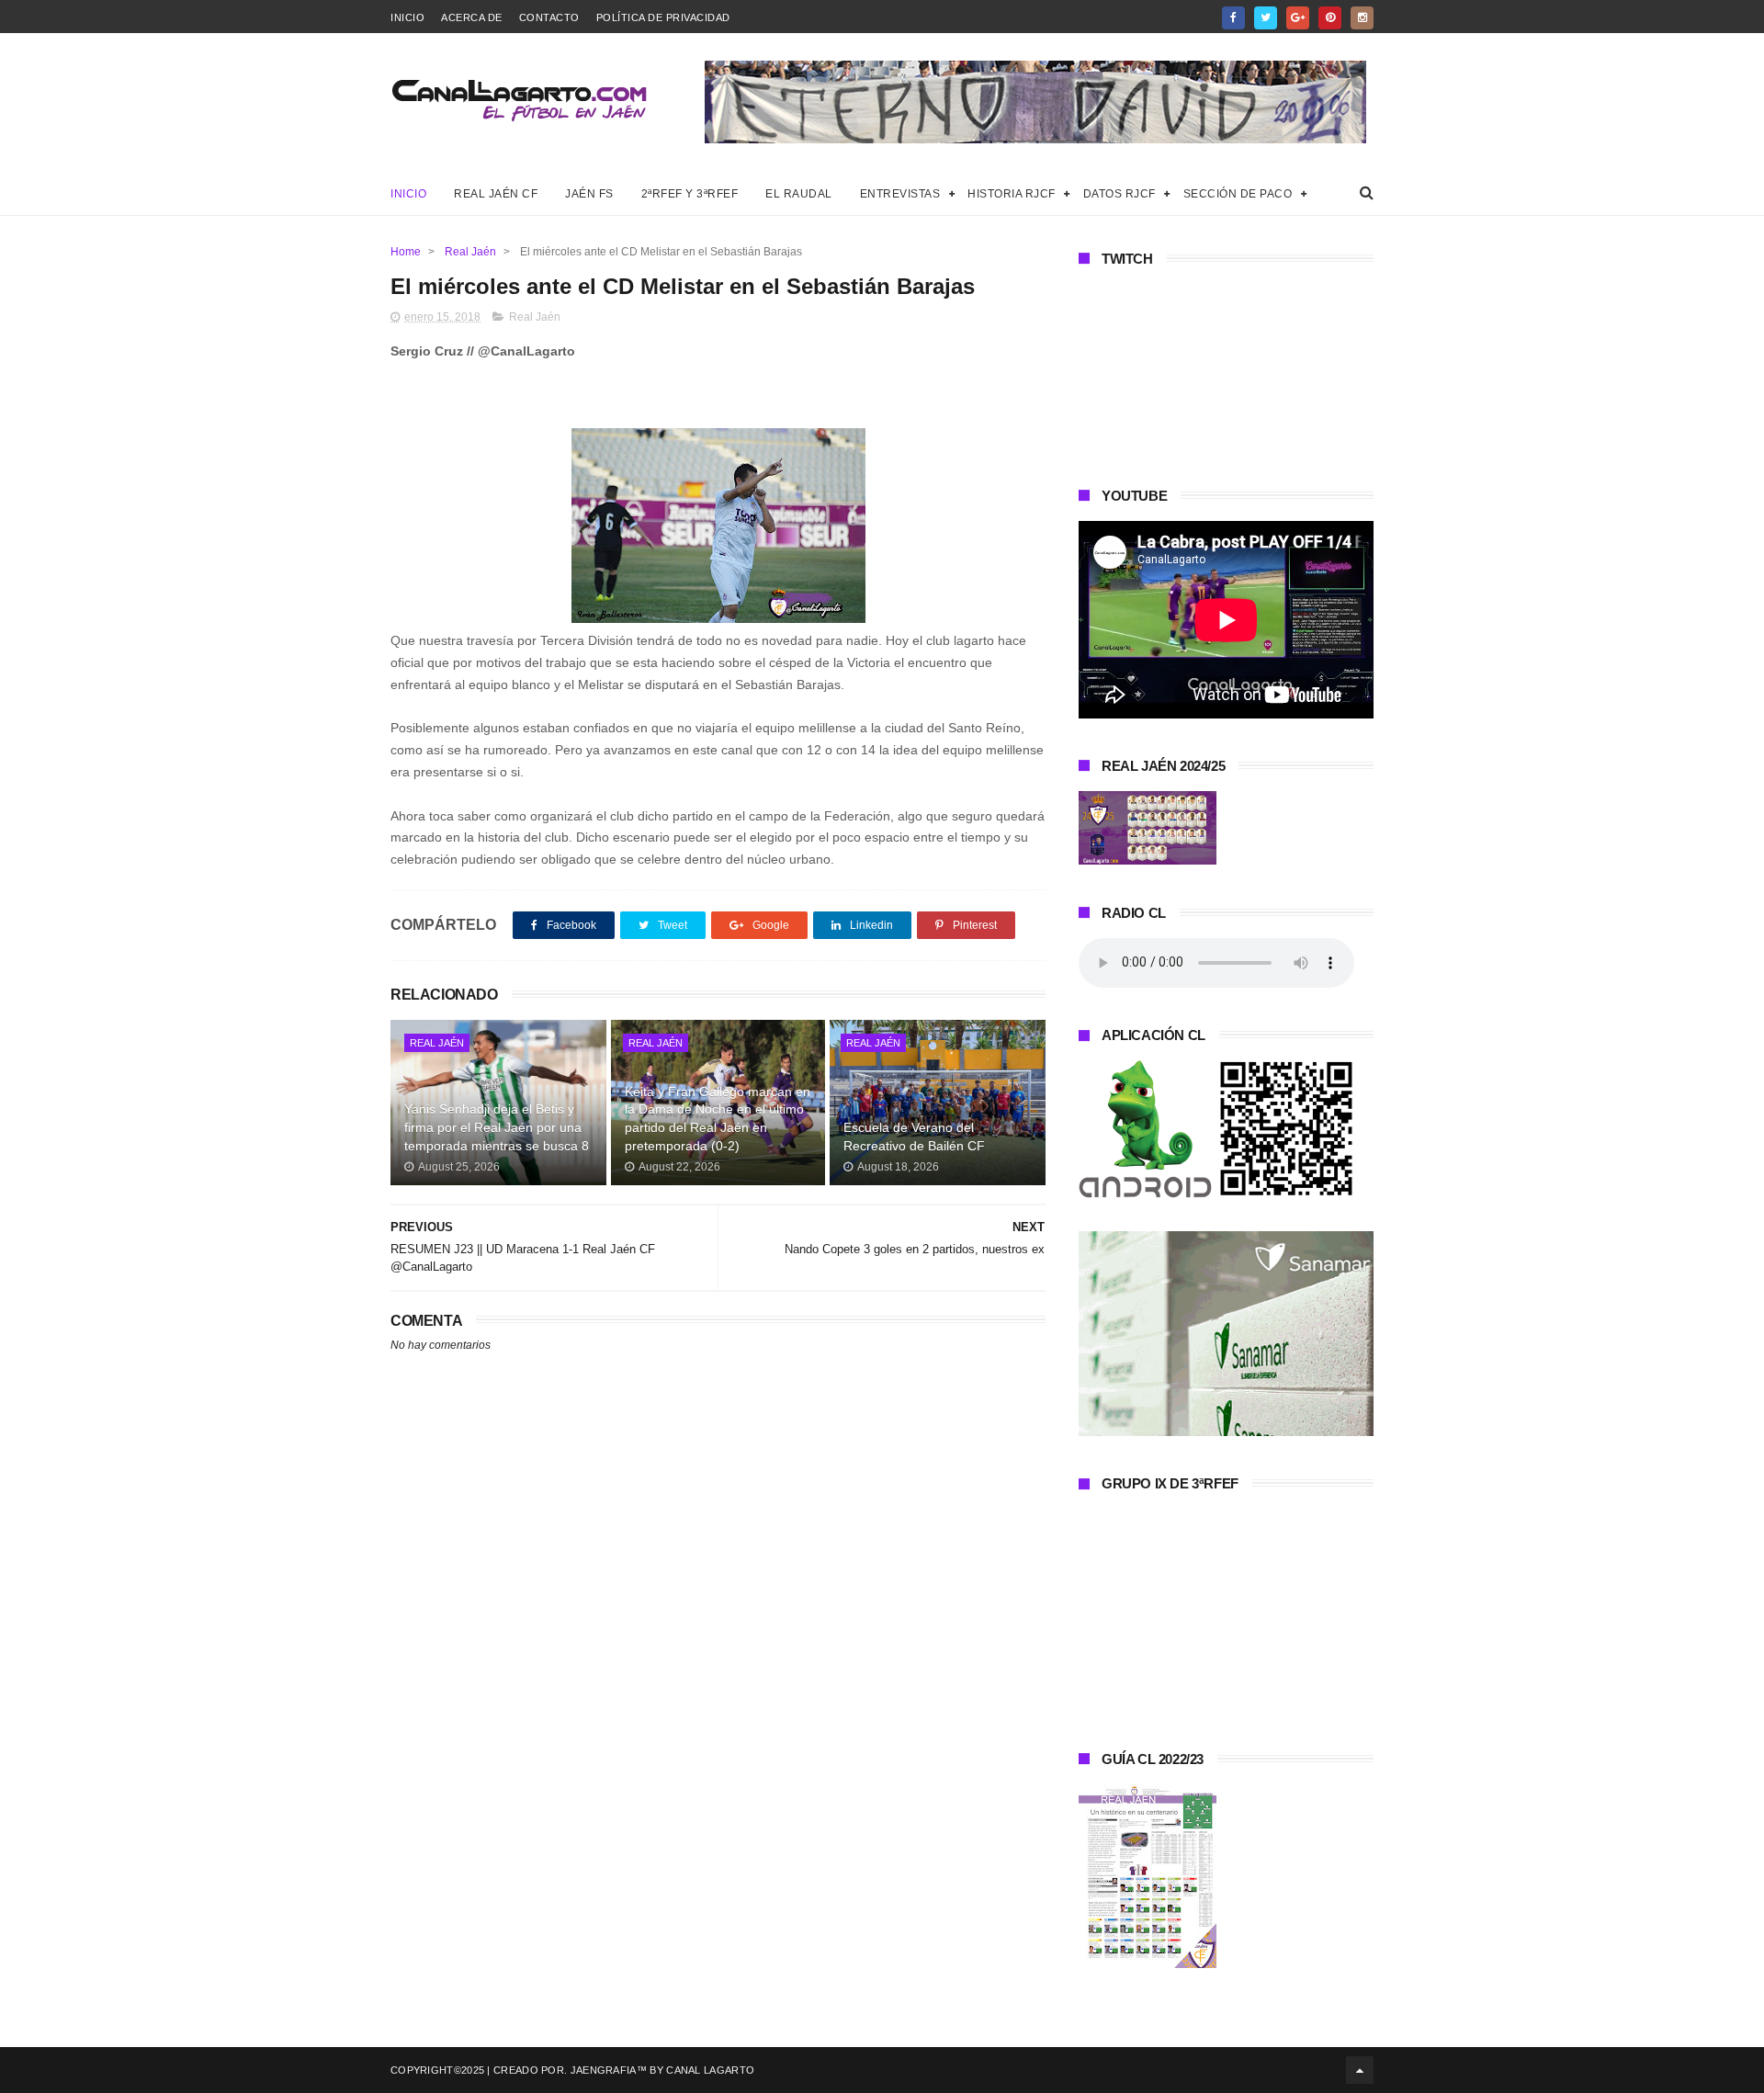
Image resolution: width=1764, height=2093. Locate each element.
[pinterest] (1330, 18)
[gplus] (1298, 18)
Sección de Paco (1238, 194)
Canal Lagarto (710, 2070)
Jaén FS (589, 194)
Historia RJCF (1012, 194)
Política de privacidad (663, 17)
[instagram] (1362, 18)
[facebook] (1233, 18)
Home (406, 252)
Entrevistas (900, 194)
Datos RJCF (1119, 194)
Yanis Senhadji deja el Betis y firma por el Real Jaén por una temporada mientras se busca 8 (497, 1127)
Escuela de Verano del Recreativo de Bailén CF (914, 1137)
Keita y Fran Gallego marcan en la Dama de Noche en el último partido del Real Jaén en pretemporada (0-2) (718, 1119)
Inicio (407, 17)
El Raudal (799, 194)
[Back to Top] (1360, 2070)
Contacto (549, 17)
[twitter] (1266, 18)
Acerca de (472, 17)
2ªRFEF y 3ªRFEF (690, 194)
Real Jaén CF (496, 194)
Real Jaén (470, 252)
